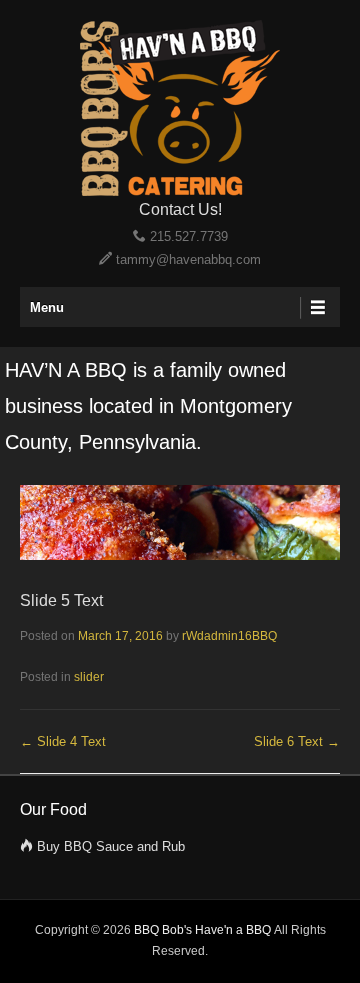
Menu (47, 307)
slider (89, 677)
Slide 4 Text (63, 741)
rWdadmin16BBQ (229, 636)
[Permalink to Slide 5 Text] (180, 555)
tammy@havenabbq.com (188, 259)
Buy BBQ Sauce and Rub (111, 846)
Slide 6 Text (297, 741)
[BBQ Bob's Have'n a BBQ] (180, 108)
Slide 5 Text (61, 600)
